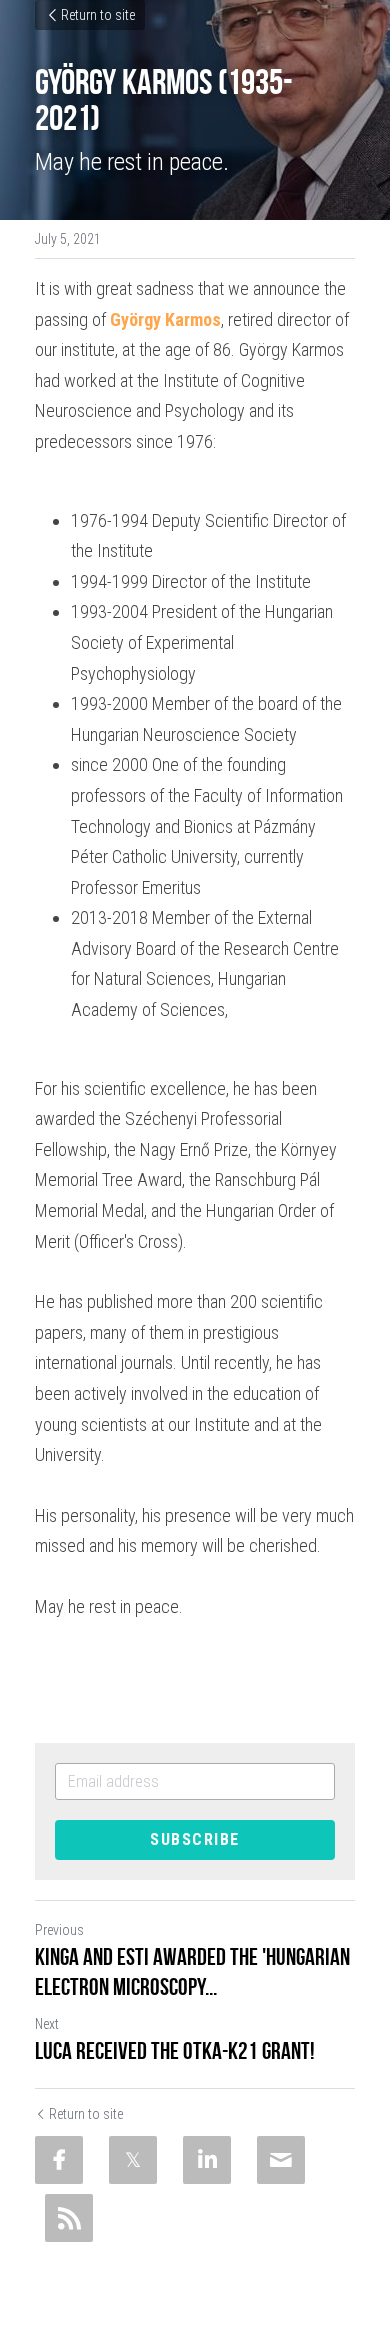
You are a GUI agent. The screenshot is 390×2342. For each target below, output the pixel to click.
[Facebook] (59, 2160)
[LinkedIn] (207, 2160)
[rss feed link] (69, 2218)
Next (47, 2024)
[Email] (281, 2160)
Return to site (98, 15)
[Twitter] (133, 2160)
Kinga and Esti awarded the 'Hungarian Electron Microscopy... (192, 1972)
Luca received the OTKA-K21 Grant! (175, 2051)
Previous (59, 1930)
